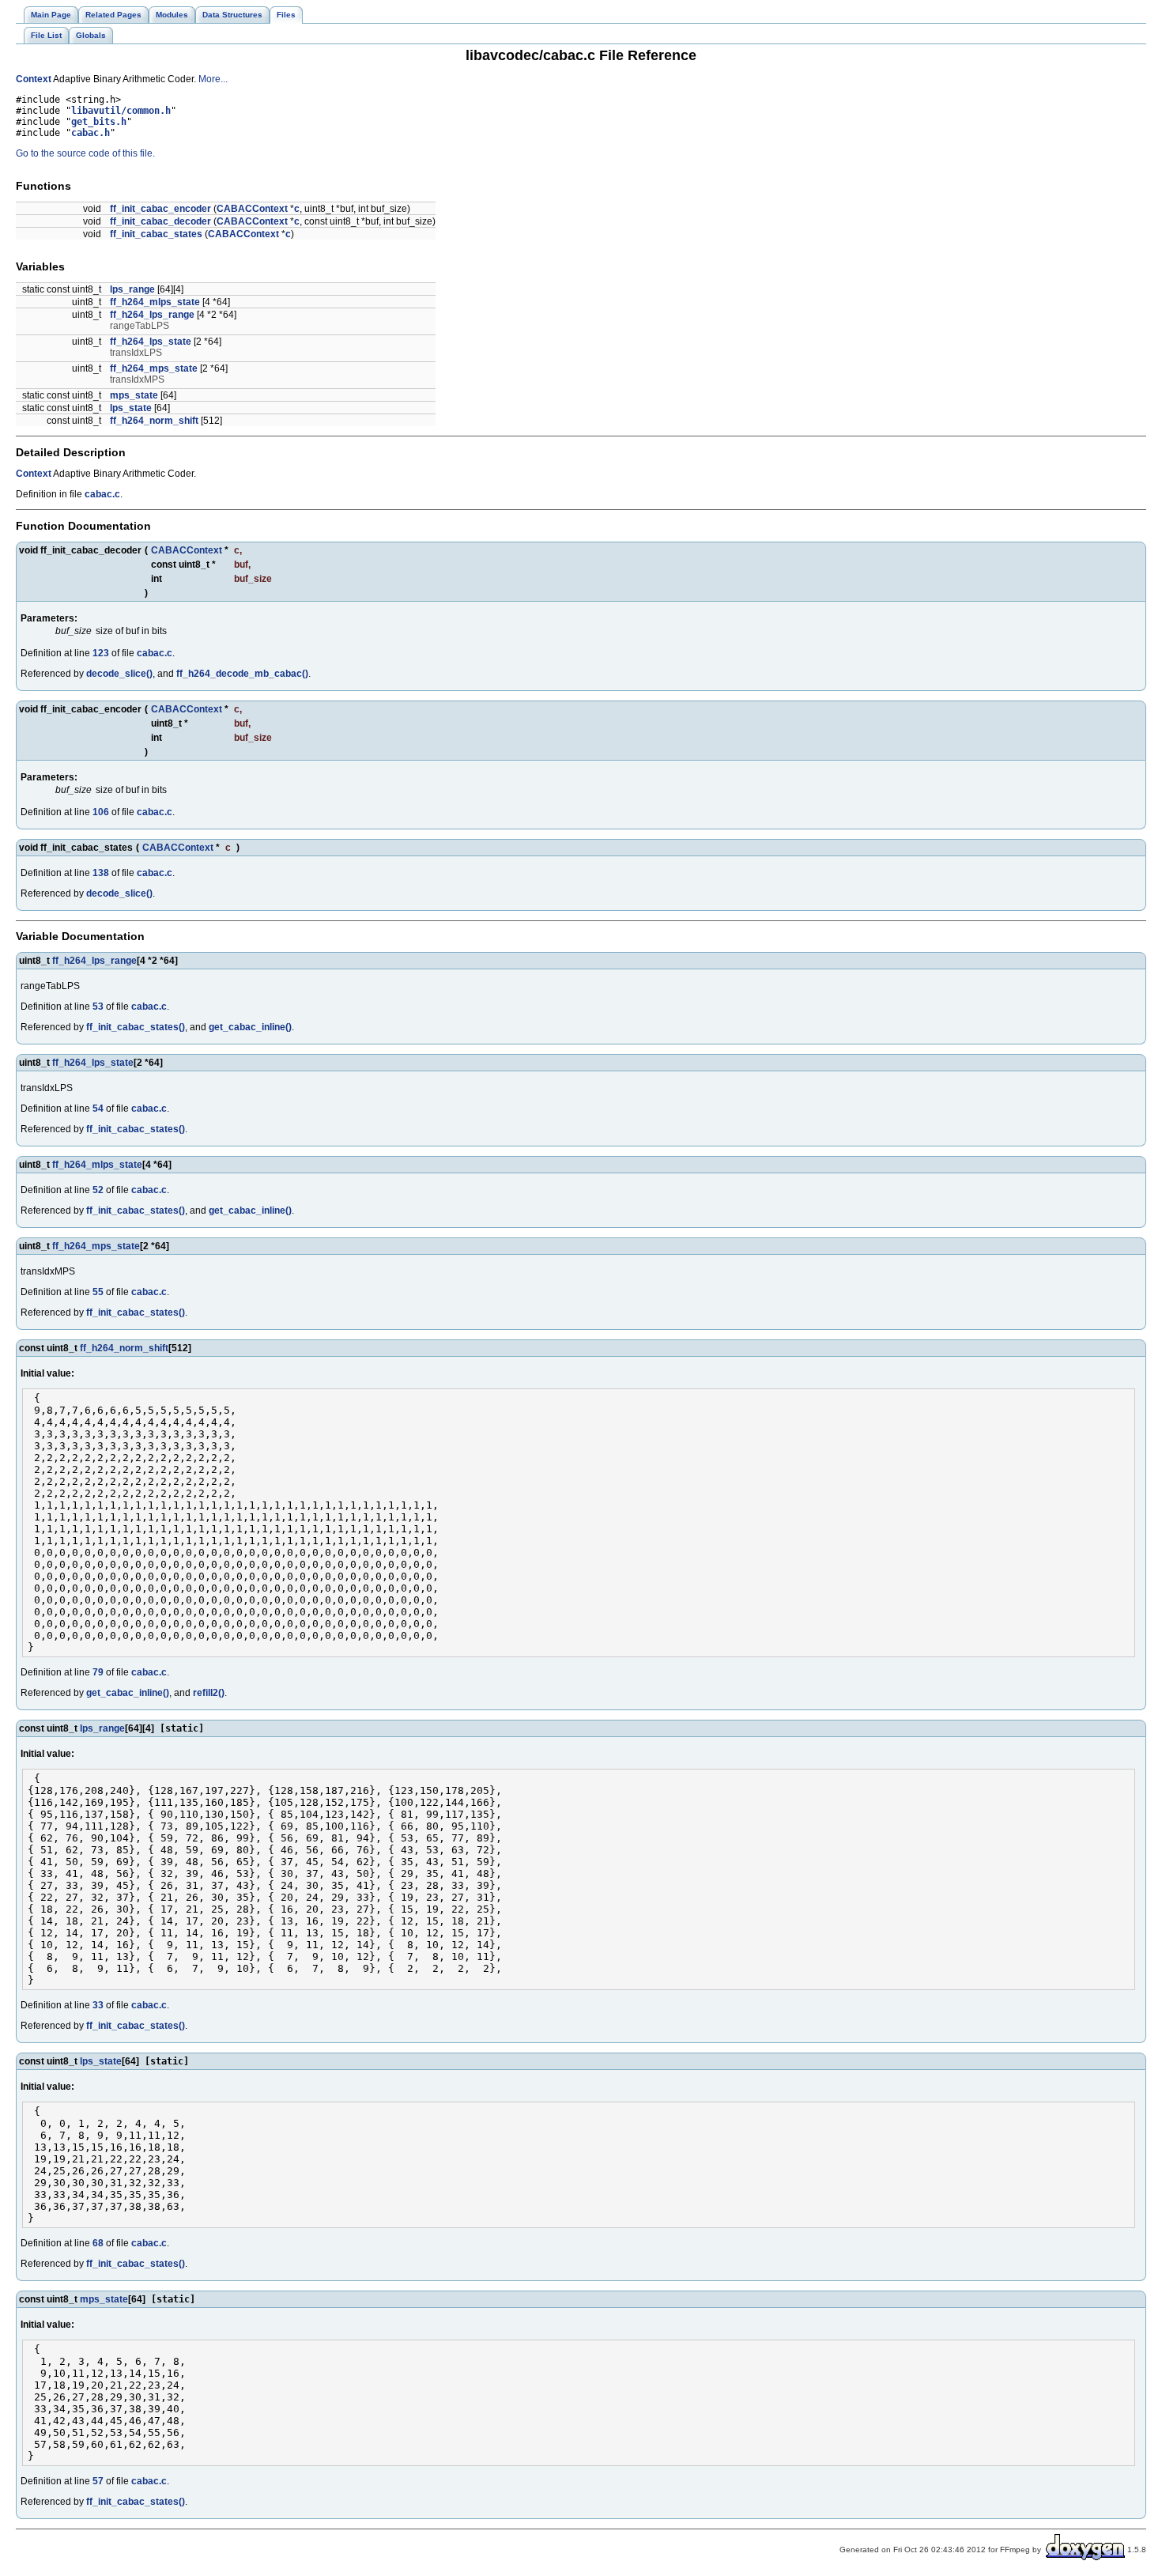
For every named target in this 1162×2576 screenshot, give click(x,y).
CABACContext (252, 209)
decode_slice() (119, 674)
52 (98, 1190)
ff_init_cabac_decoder (160, 221)
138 (101, 873)
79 (98, 1672)
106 (101, 812)
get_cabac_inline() (250, 1027)
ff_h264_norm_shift (154, 421)
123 (101, 653)
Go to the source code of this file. (85, 153)
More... (213, 79)
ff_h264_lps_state (151, 342)
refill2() (209, 1693)
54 (98, 1109)
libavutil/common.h (121, 111)
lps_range (132, 289)
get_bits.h (99, 122)
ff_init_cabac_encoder (160, 209)
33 (98, 2005)
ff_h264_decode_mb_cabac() (242, 674)
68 (98, 2243)
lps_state (131, 408)
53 (98, 1007)
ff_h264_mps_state (154, 368)
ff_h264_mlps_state (155, 302)
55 (98, 1292)
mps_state (134, 395)
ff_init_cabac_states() (136, 1027)
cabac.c (102, 494)
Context (34, 79)
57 (98, 2481)
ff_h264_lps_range (152, 315)
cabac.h (91, 133)
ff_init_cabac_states (156, 234)
